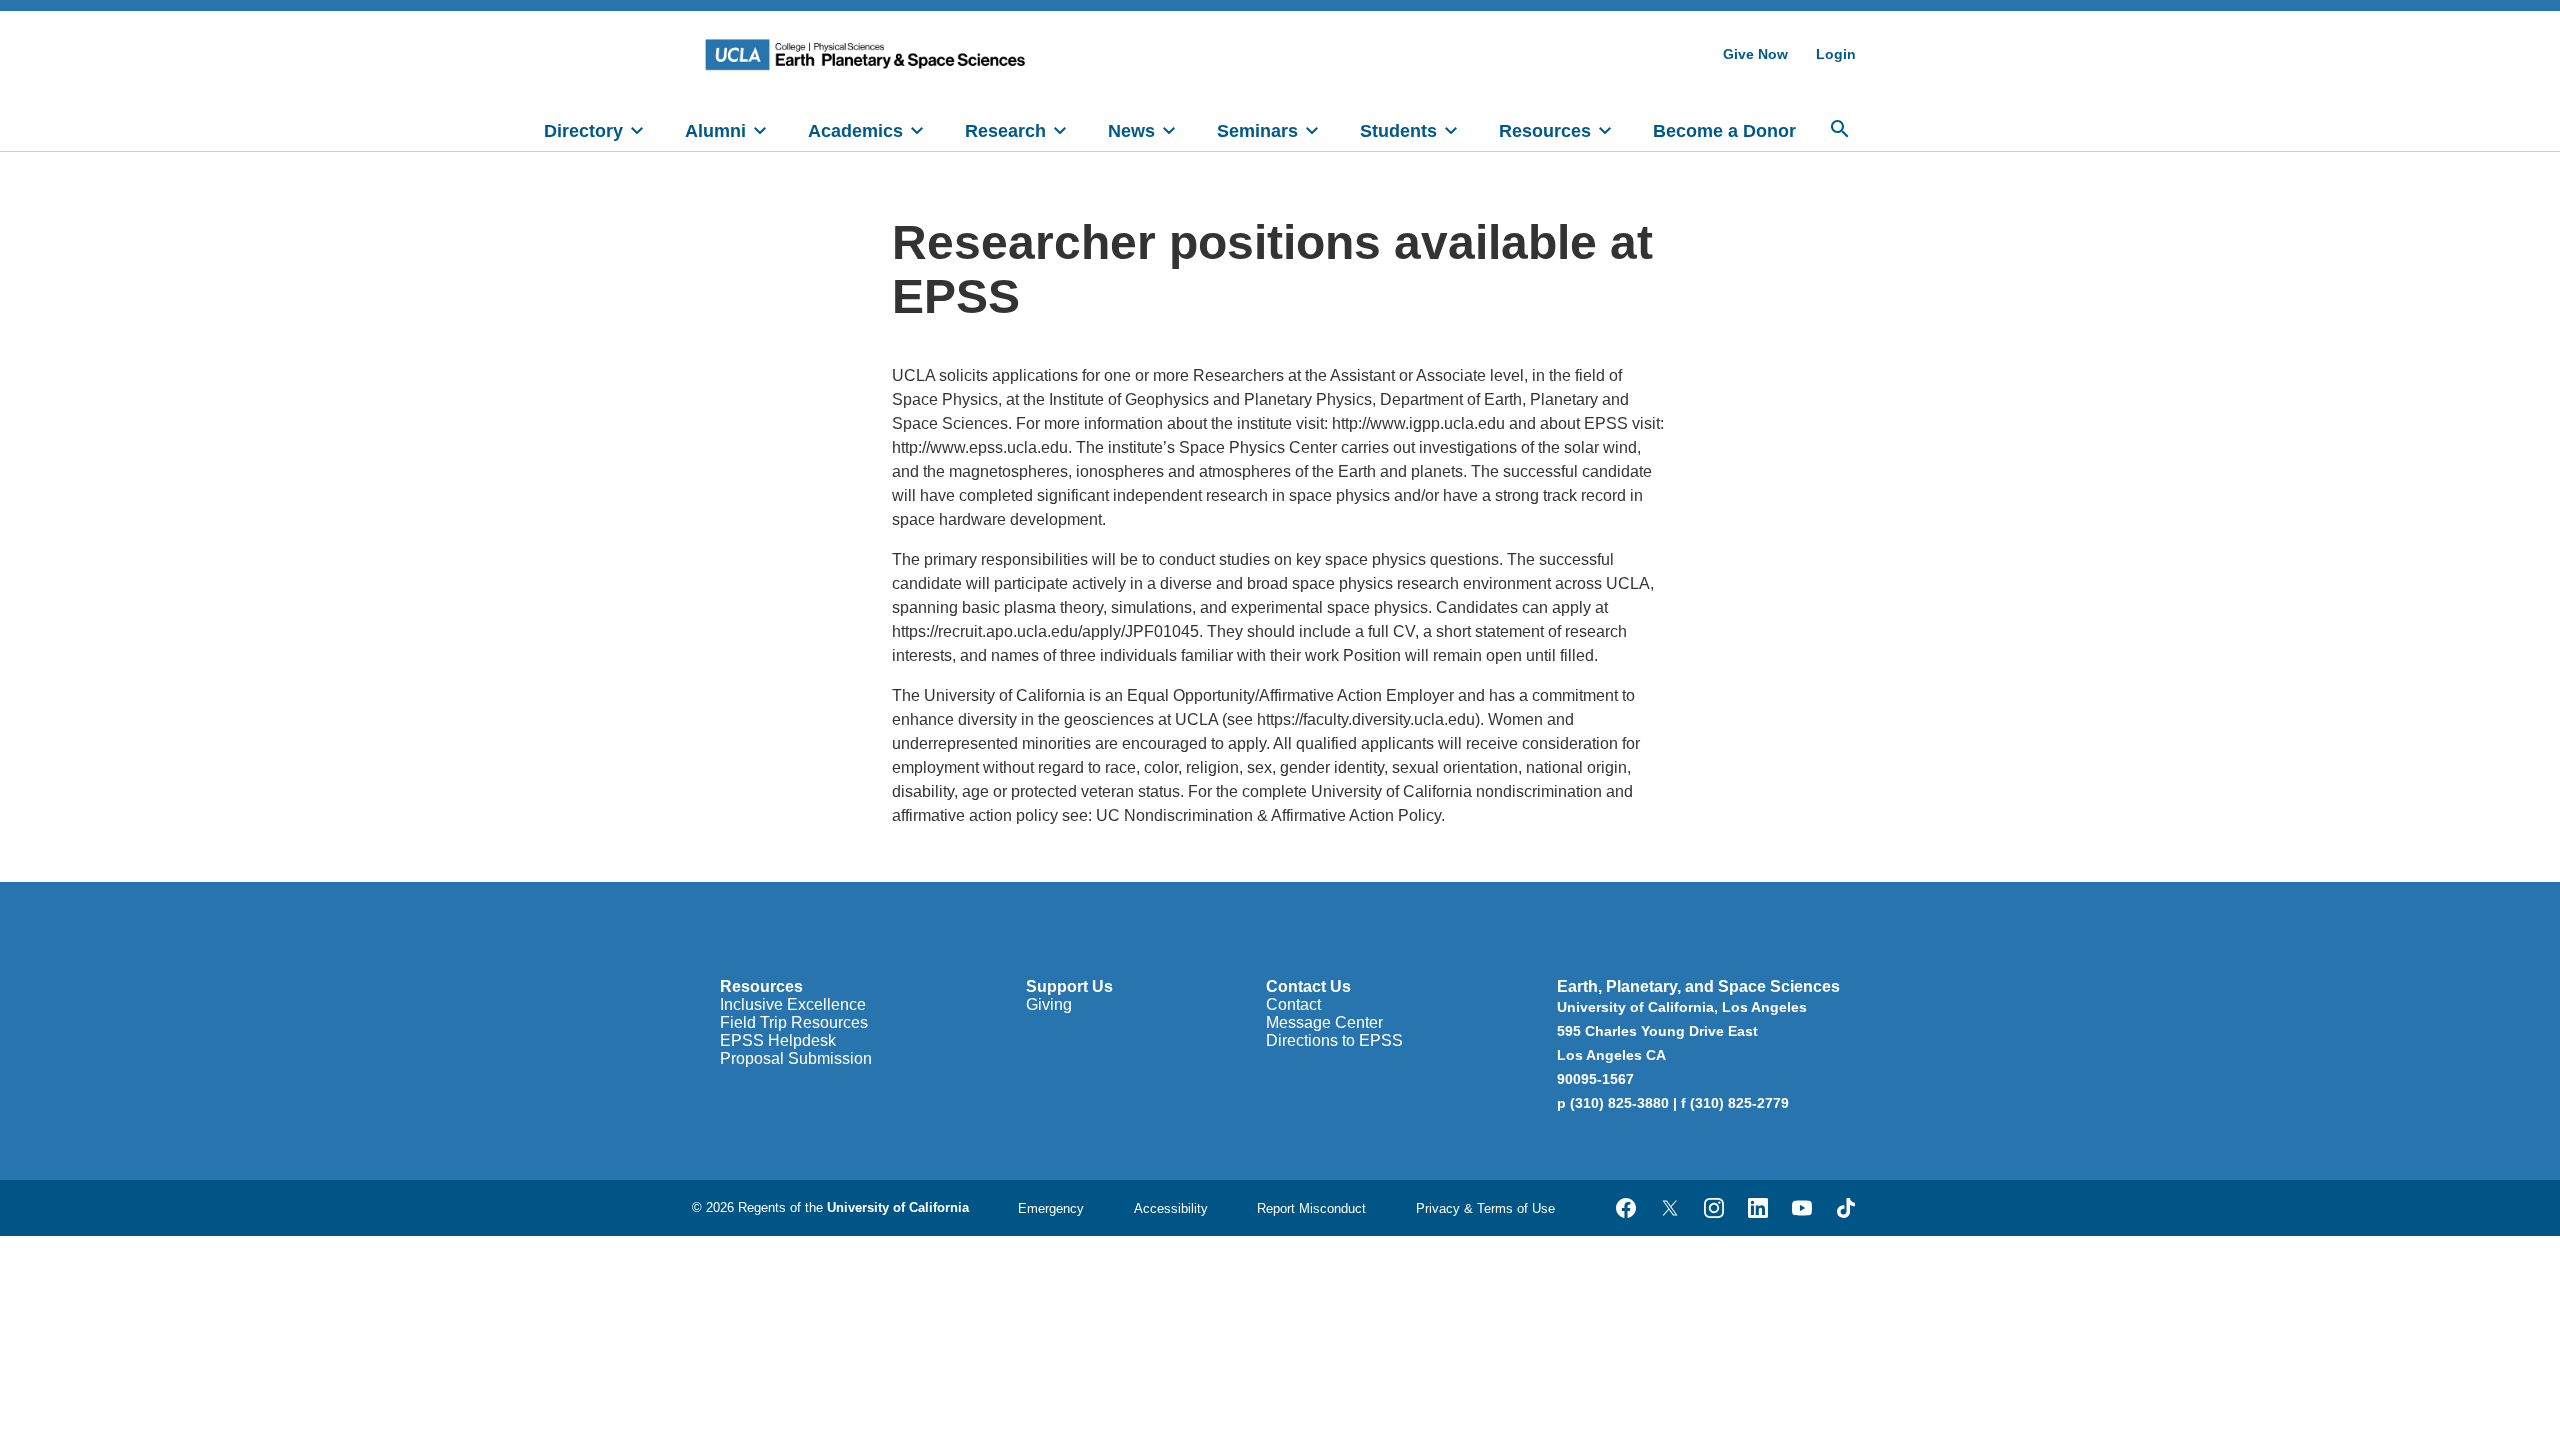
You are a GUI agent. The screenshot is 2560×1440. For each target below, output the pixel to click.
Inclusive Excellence (793, 1004)
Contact (1293, 1004)
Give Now (1755, 54)
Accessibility (1171, 1208)
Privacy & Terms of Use (1485, 1208)
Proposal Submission (796, 1058)
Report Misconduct (1311, 1208)
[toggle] (637, 129)
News (1131, 131)
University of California (898, 1207)
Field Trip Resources (794, 1022)
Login (1836, 54)
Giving (1049, 1004)
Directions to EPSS (1334, 1040)
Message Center (1324, 1022)
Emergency (1051, 1208)
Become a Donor (1724, 131)
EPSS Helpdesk (778, 1040)
